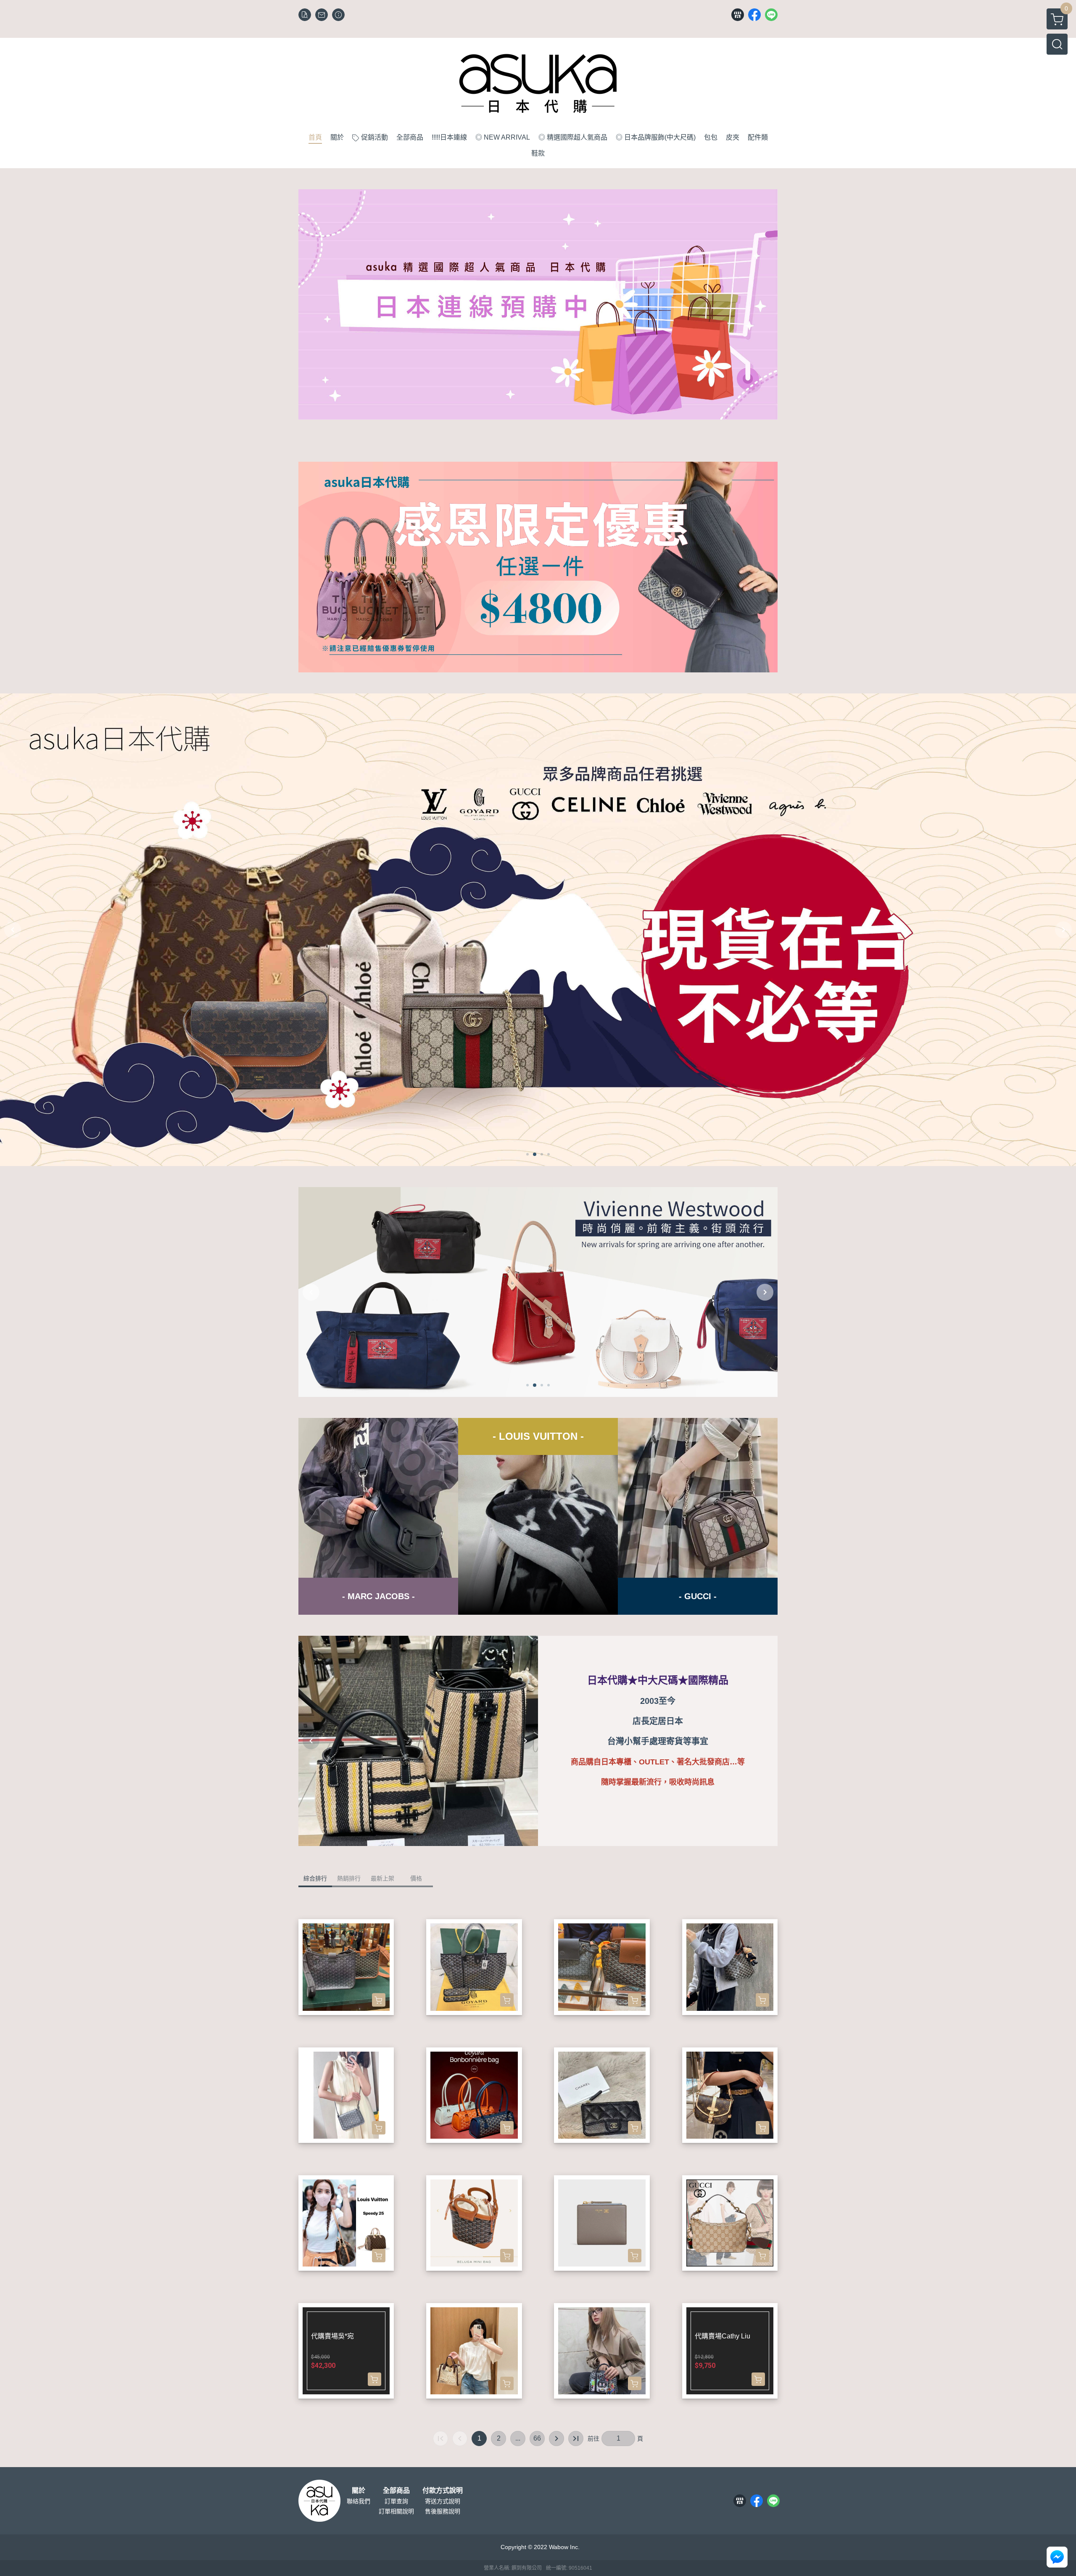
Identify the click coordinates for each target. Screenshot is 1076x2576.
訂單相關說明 (396, 2511)
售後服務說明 (443, 2511)
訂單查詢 (396, 2501)
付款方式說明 (443, 2491)
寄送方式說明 (443, 2501)
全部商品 (396, 2491)
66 (537, 2438)
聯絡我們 (359, 2501)
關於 (359, 2491)
